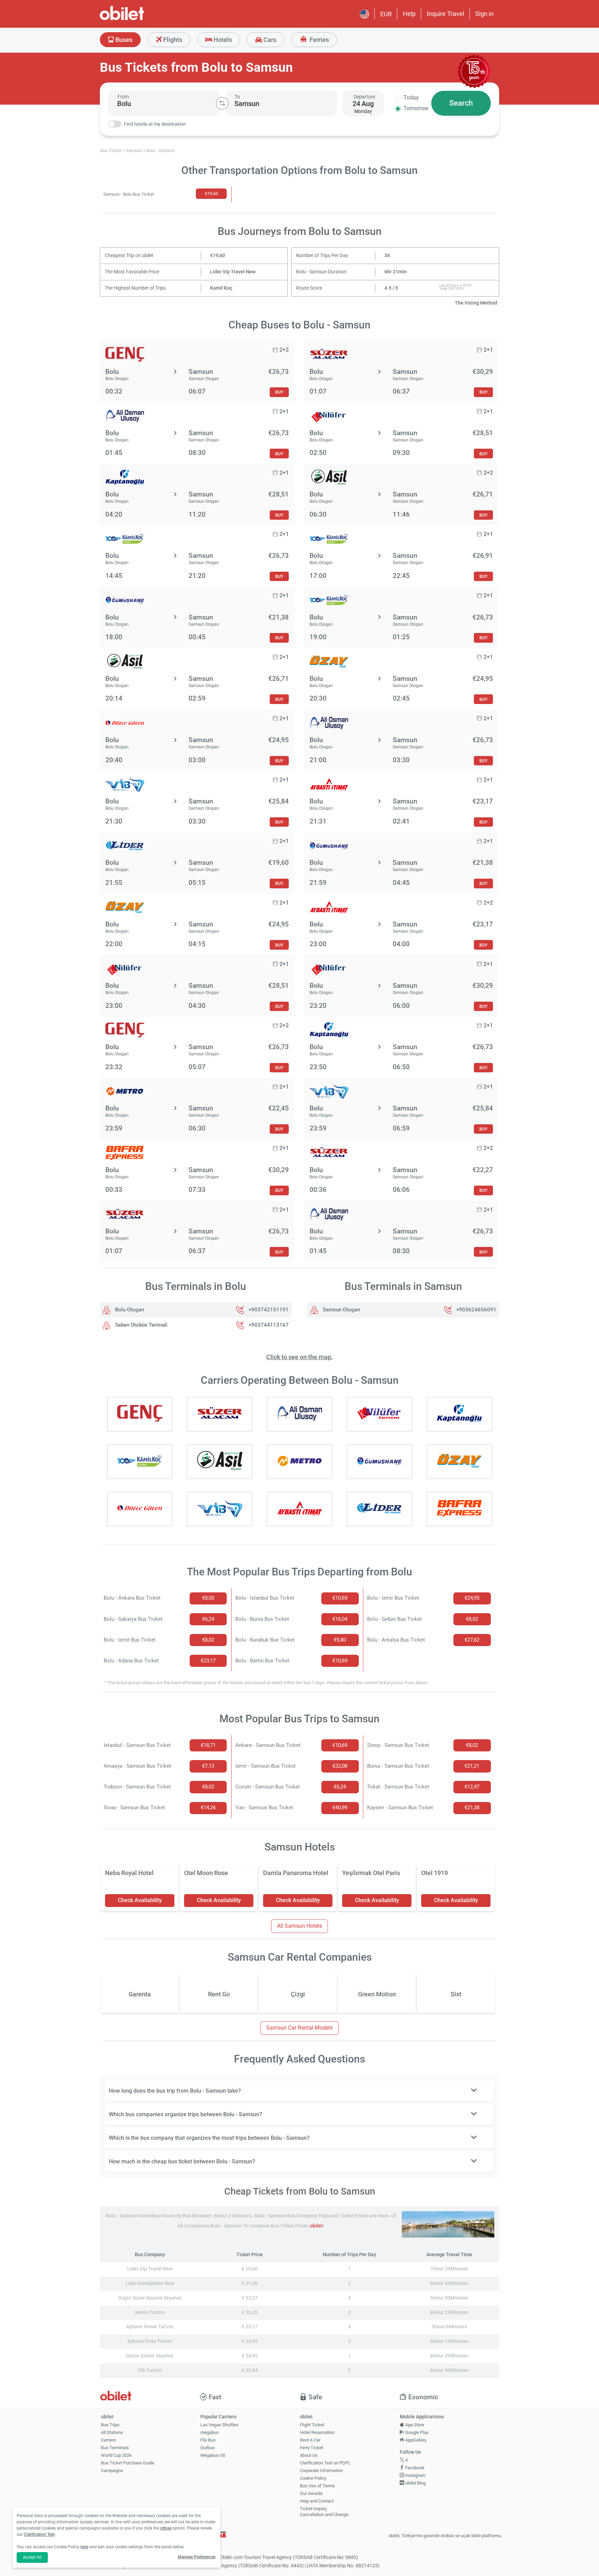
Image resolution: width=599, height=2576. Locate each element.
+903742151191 (269, 1310)
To (237, 97)
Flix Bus (208, 2440)
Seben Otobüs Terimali (141, 1325)
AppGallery (415, 2440)
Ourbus (207, 2448)
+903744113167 (269, 1325)
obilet (316, 2226)
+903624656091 (476, 1310)
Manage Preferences (197, 2557)
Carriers (108, 2440)
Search (461, 103)
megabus (210, 2432)
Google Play (416, 2432)
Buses (123, 40)
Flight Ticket (312, 2425)
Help (409, 14)
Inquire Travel (445, 14)
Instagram (415, 2475)
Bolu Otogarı (129, 1310)
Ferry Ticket (311, 2448)
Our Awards (311, 2493)
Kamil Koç (221, 288)
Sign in (484, 14)
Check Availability (140, 1900)
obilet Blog (415, 2483)
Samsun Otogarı (341, 1310)
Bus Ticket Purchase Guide (128, 2463)
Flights (172, 40)
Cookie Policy (313, 2478)
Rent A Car (310, 2440)
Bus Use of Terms (317, 2486)
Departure (364, 97)
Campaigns (112, 2471)
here (84, 2547)
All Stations (112, 2432)
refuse (166, 2528)
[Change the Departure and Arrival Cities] (222, 103)
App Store (414, 2425)
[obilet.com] (139, 19)
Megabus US (213, 2455)
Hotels (222, 40)
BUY (279, 392)
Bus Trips (110, 2425)
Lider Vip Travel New (233, 272)
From (123, 97)
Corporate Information (321, 2471)
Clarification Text (39, 2534)
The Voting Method (476, 303)
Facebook (414, 2468)
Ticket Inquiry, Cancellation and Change (324, 2512)
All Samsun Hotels (299, 1926)
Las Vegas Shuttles (219, 2425)
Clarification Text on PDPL (325, 2463)
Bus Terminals (115, 2448)
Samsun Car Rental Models (299, 2028)
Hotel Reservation (317, 2432)
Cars (269, 40)
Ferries (319, 40)
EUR (386, 14)
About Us (309, 2455)
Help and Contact (317, 2501)
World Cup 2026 (116, 2455)
